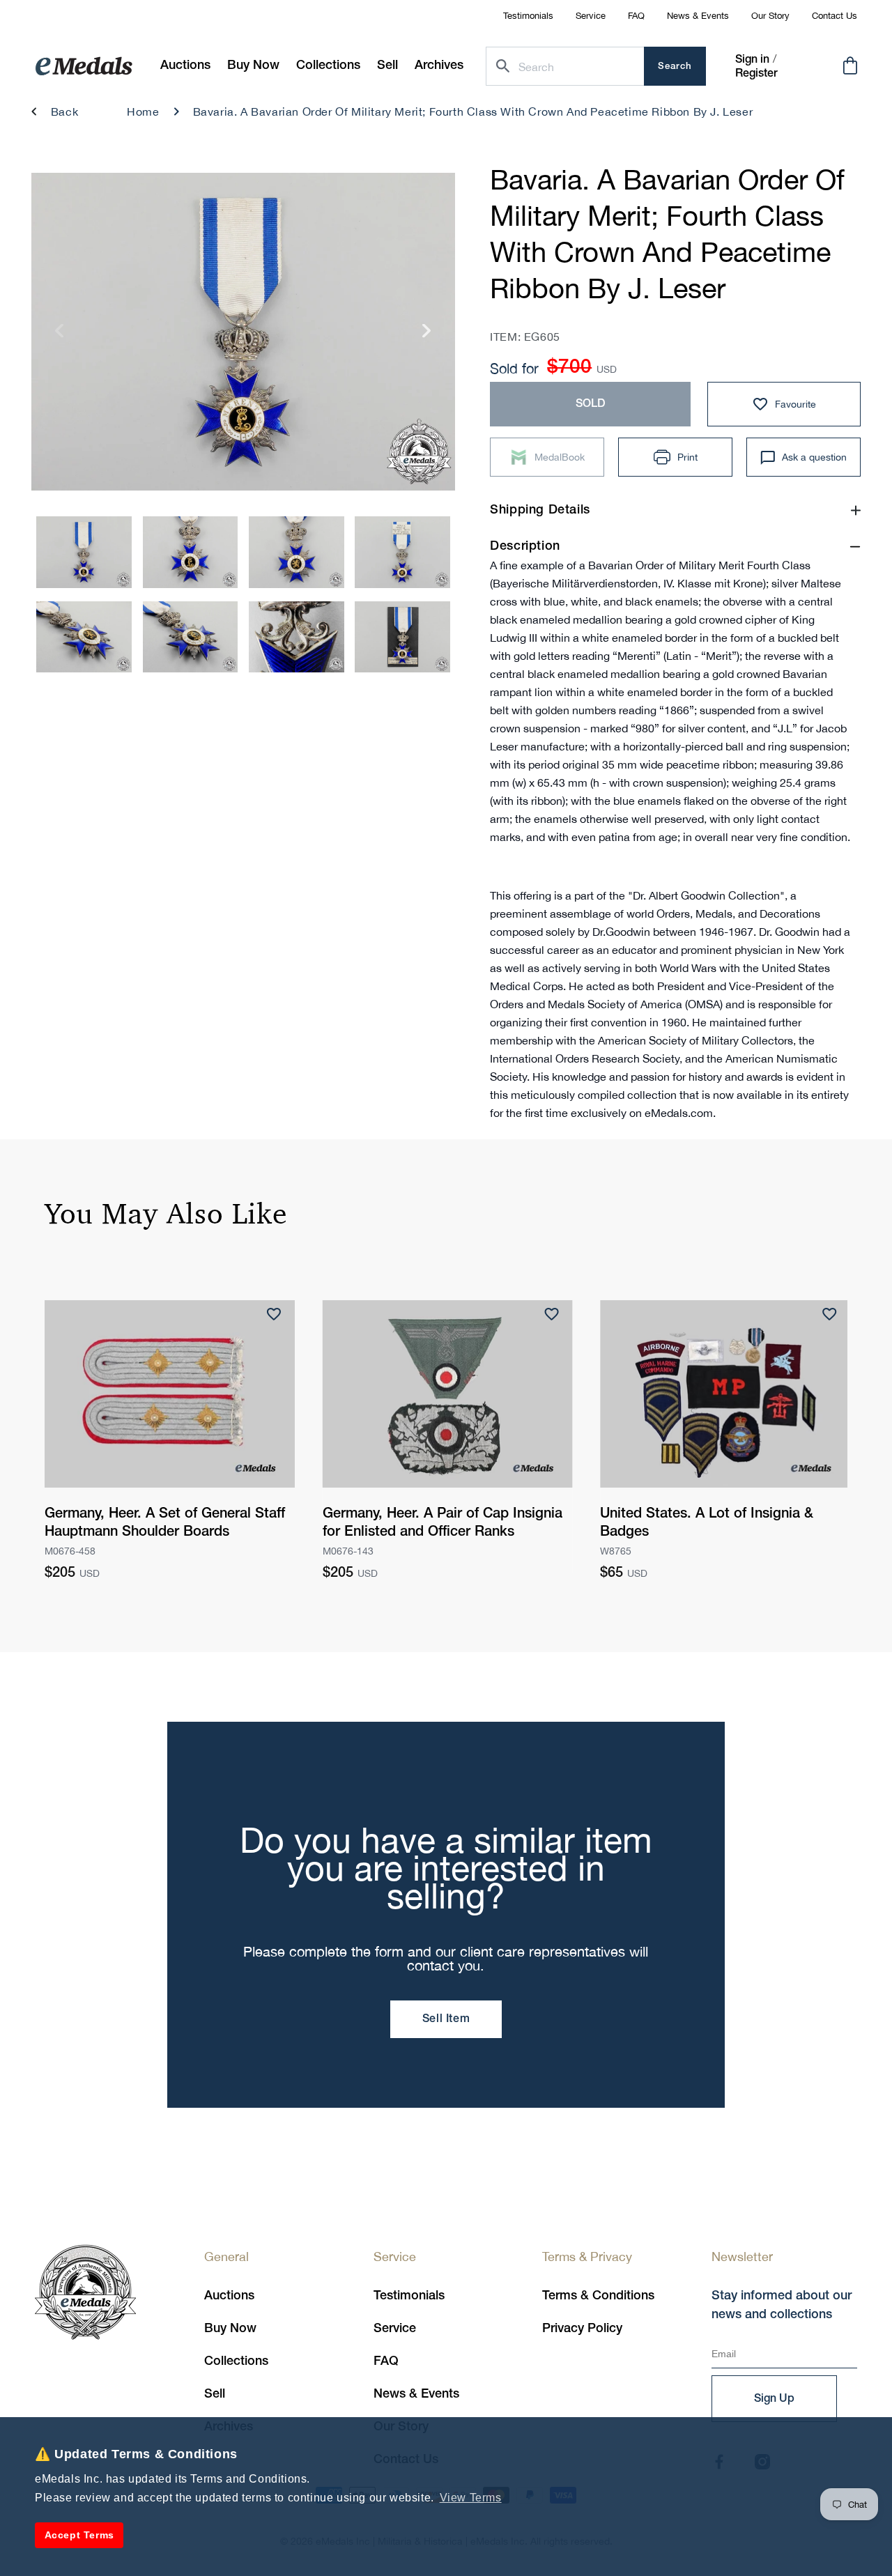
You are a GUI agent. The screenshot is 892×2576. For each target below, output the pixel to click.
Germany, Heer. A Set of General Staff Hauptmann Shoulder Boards (165, 1523)
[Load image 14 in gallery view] (191, 637)
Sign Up (774, 2399)
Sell (215, 2394)
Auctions (229, 2296)
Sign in (752, 60)
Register (756, 74)
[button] (253, 66)
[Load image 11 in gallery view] (297, 552)
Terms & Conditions (598, 2296)
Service (591, 16)
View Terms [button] (471, 2498)
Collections (236, 2361)
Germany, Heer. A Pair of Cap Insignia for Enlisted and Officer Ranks (443, 1523)
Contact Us (835, 16)
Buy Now (230, 2329)
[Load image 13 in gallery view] (84, 637)
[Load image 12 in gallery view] (402, 552)
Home (143, 111)
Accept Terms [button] (79, 2535)
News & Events (698, 16)
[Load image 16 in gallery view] (402, 637)
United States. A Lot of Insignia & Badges (707, 1523)
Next (427, 336)
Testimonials (528, 16)
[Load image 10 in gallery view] (191, 552)
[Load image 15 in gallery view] (297, 637)
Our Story (770, 16)
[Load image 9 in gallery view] (84, 552)
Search (675, 67)
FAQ (636, 16)
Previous (60, 336)
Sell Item (446, 2019)
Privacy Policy (582, 2329)
